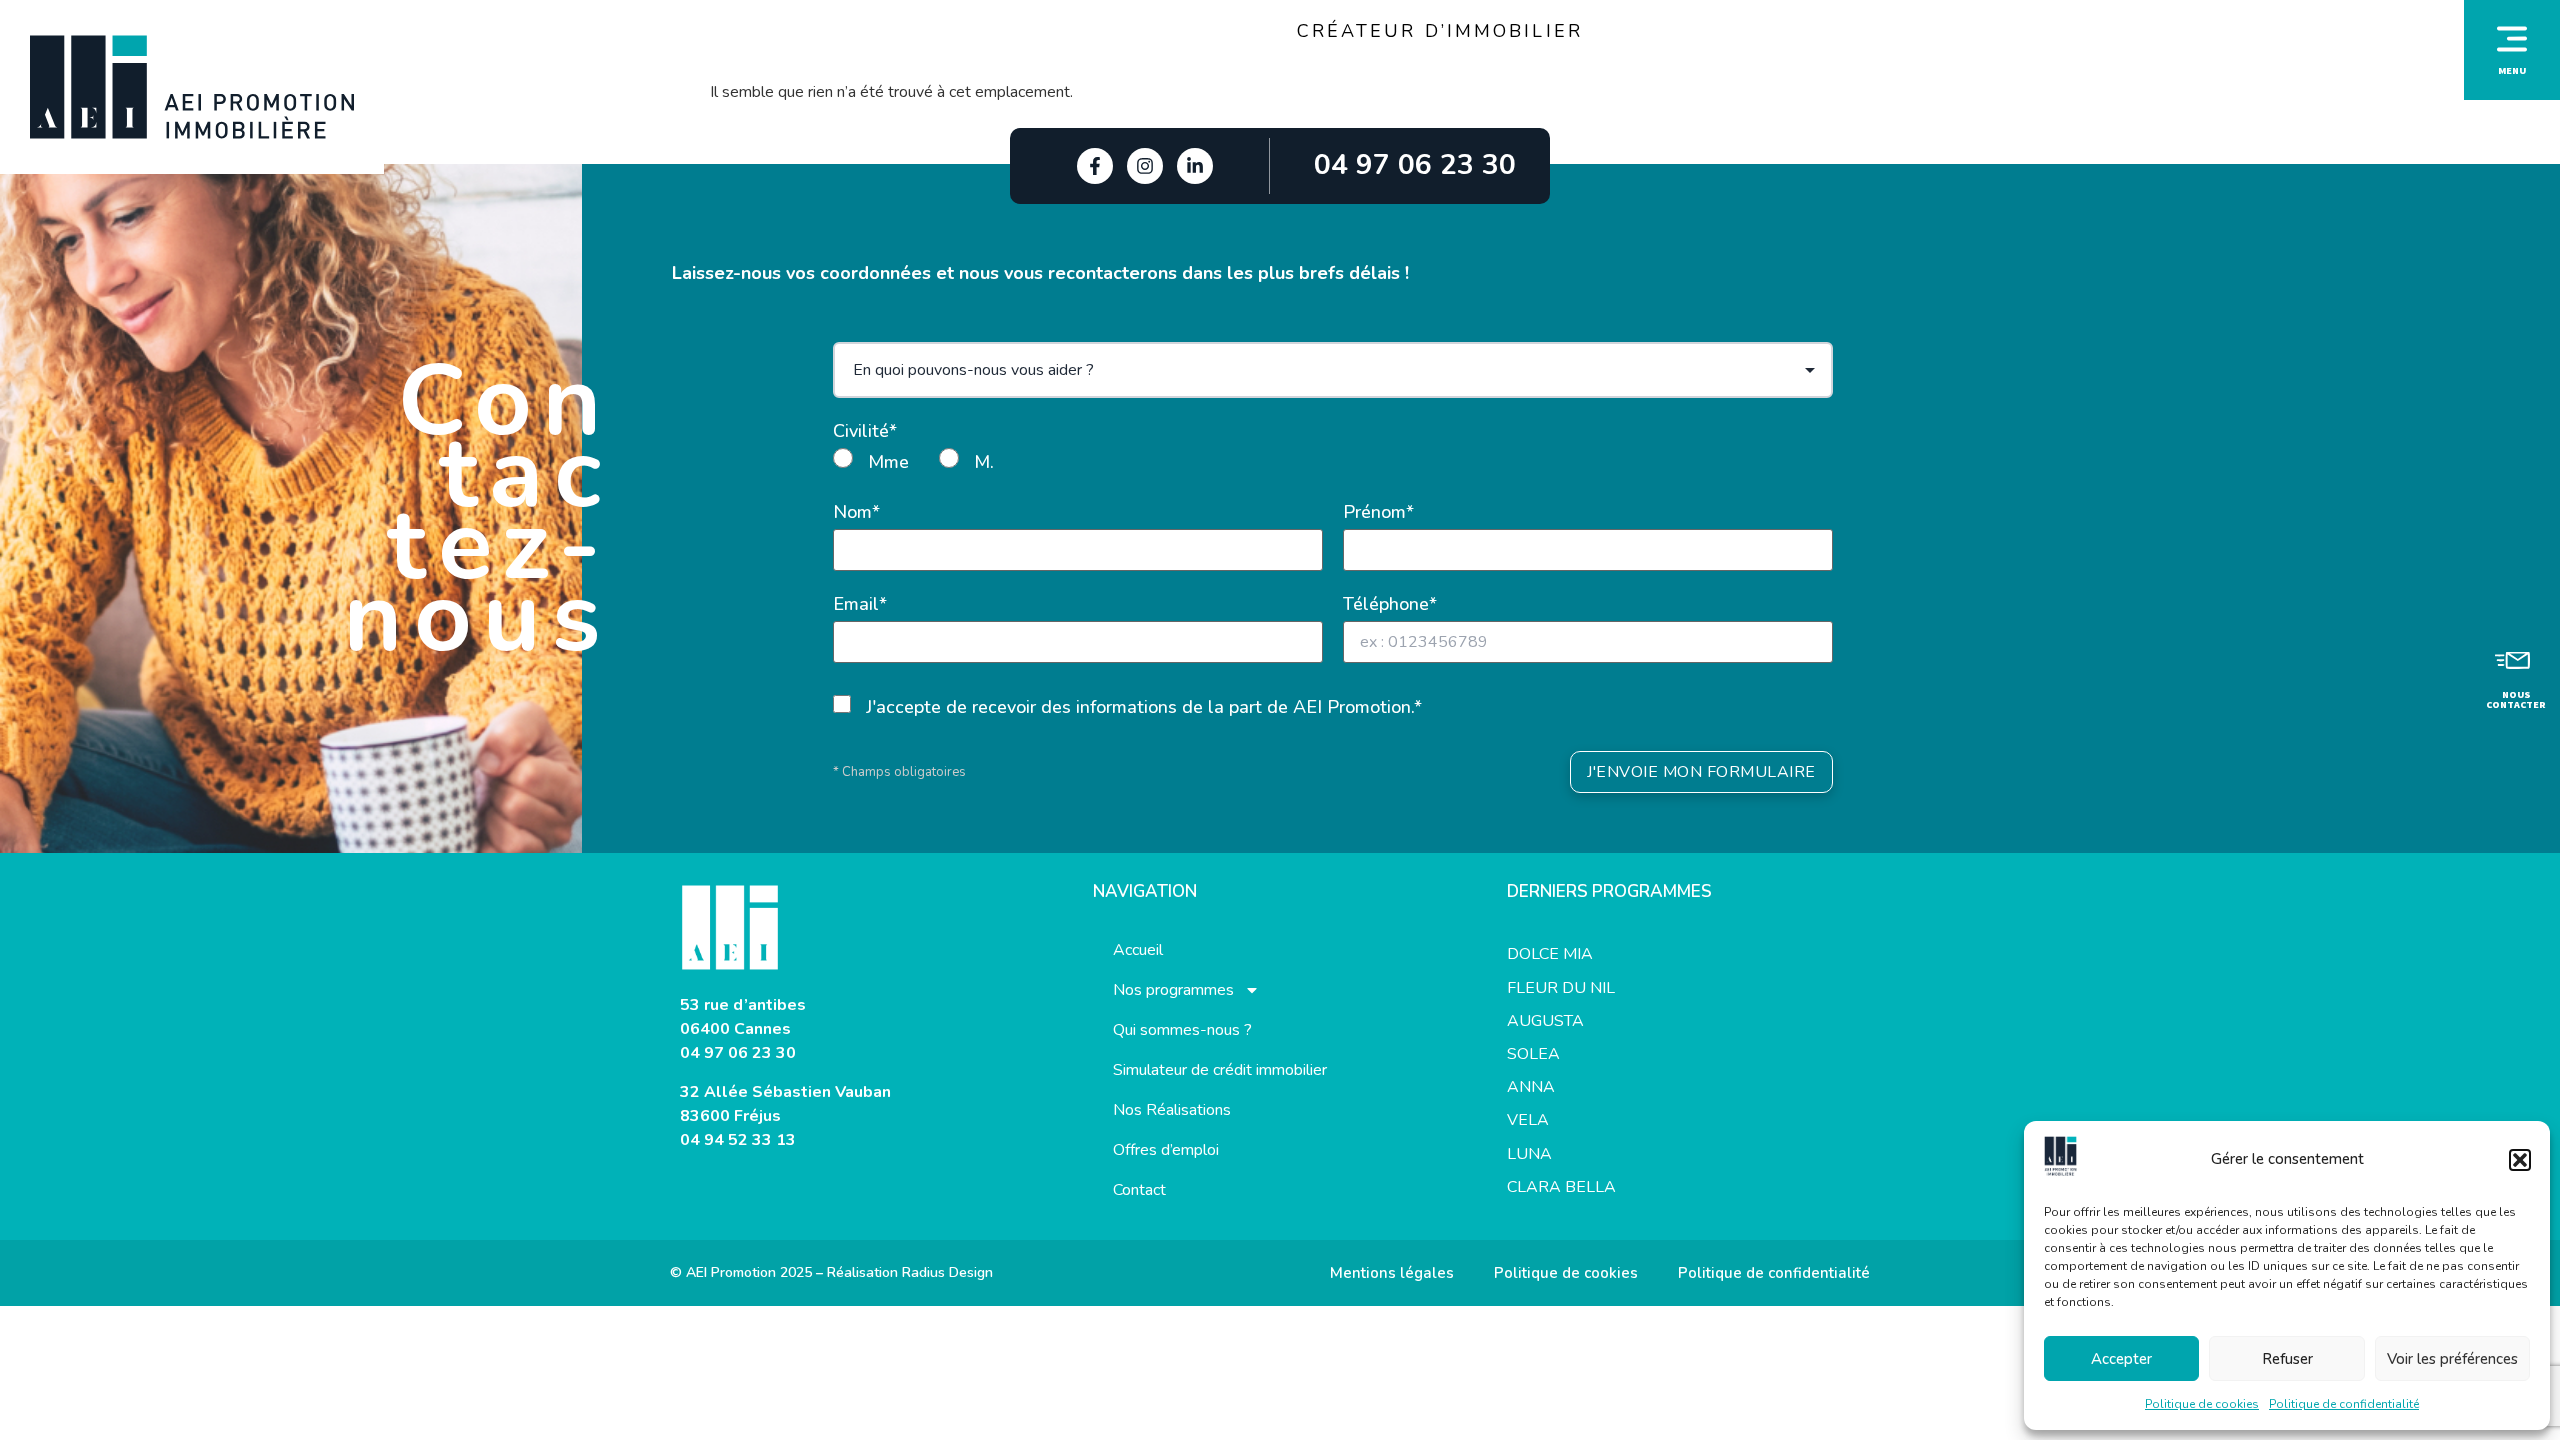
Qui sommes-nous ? (1182, 1030)
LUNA (1529, 1154)
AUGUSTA (1545, 1021)
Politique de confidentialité (2344, 1404)
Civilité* (865, 431)
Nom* (856, 512)
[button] (2520, 1160)
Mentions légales (1392, 1273)
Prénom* (1378, 512)
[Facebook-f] (1095, 166)
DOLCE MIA (1550, 954)
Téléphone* (1390, 604)
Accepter (2121, 1359)
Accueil (1138, 950)
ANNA (1531, 1087)
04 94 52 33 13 (738, 1140)
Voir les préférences (2452, 1359)
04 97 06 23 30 (738, 1053)
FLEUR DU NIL (1561, 988)
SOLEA (1533, 1054)
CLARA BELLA (1561, 1187)
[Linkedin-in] (1195, 166)
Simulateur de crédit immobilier (1220, 1070)
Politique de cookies (2202, 1404)
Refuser (2287, 1359)
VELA (1528, 1120)
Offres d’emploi (1166, 1150)
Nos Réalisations (1172, 1110)
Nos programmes (1173, 990)
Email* (860, 604)
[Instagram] (1145, 166)
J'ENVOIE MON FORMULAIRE (1701, 772)
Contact (1139, 1190)
